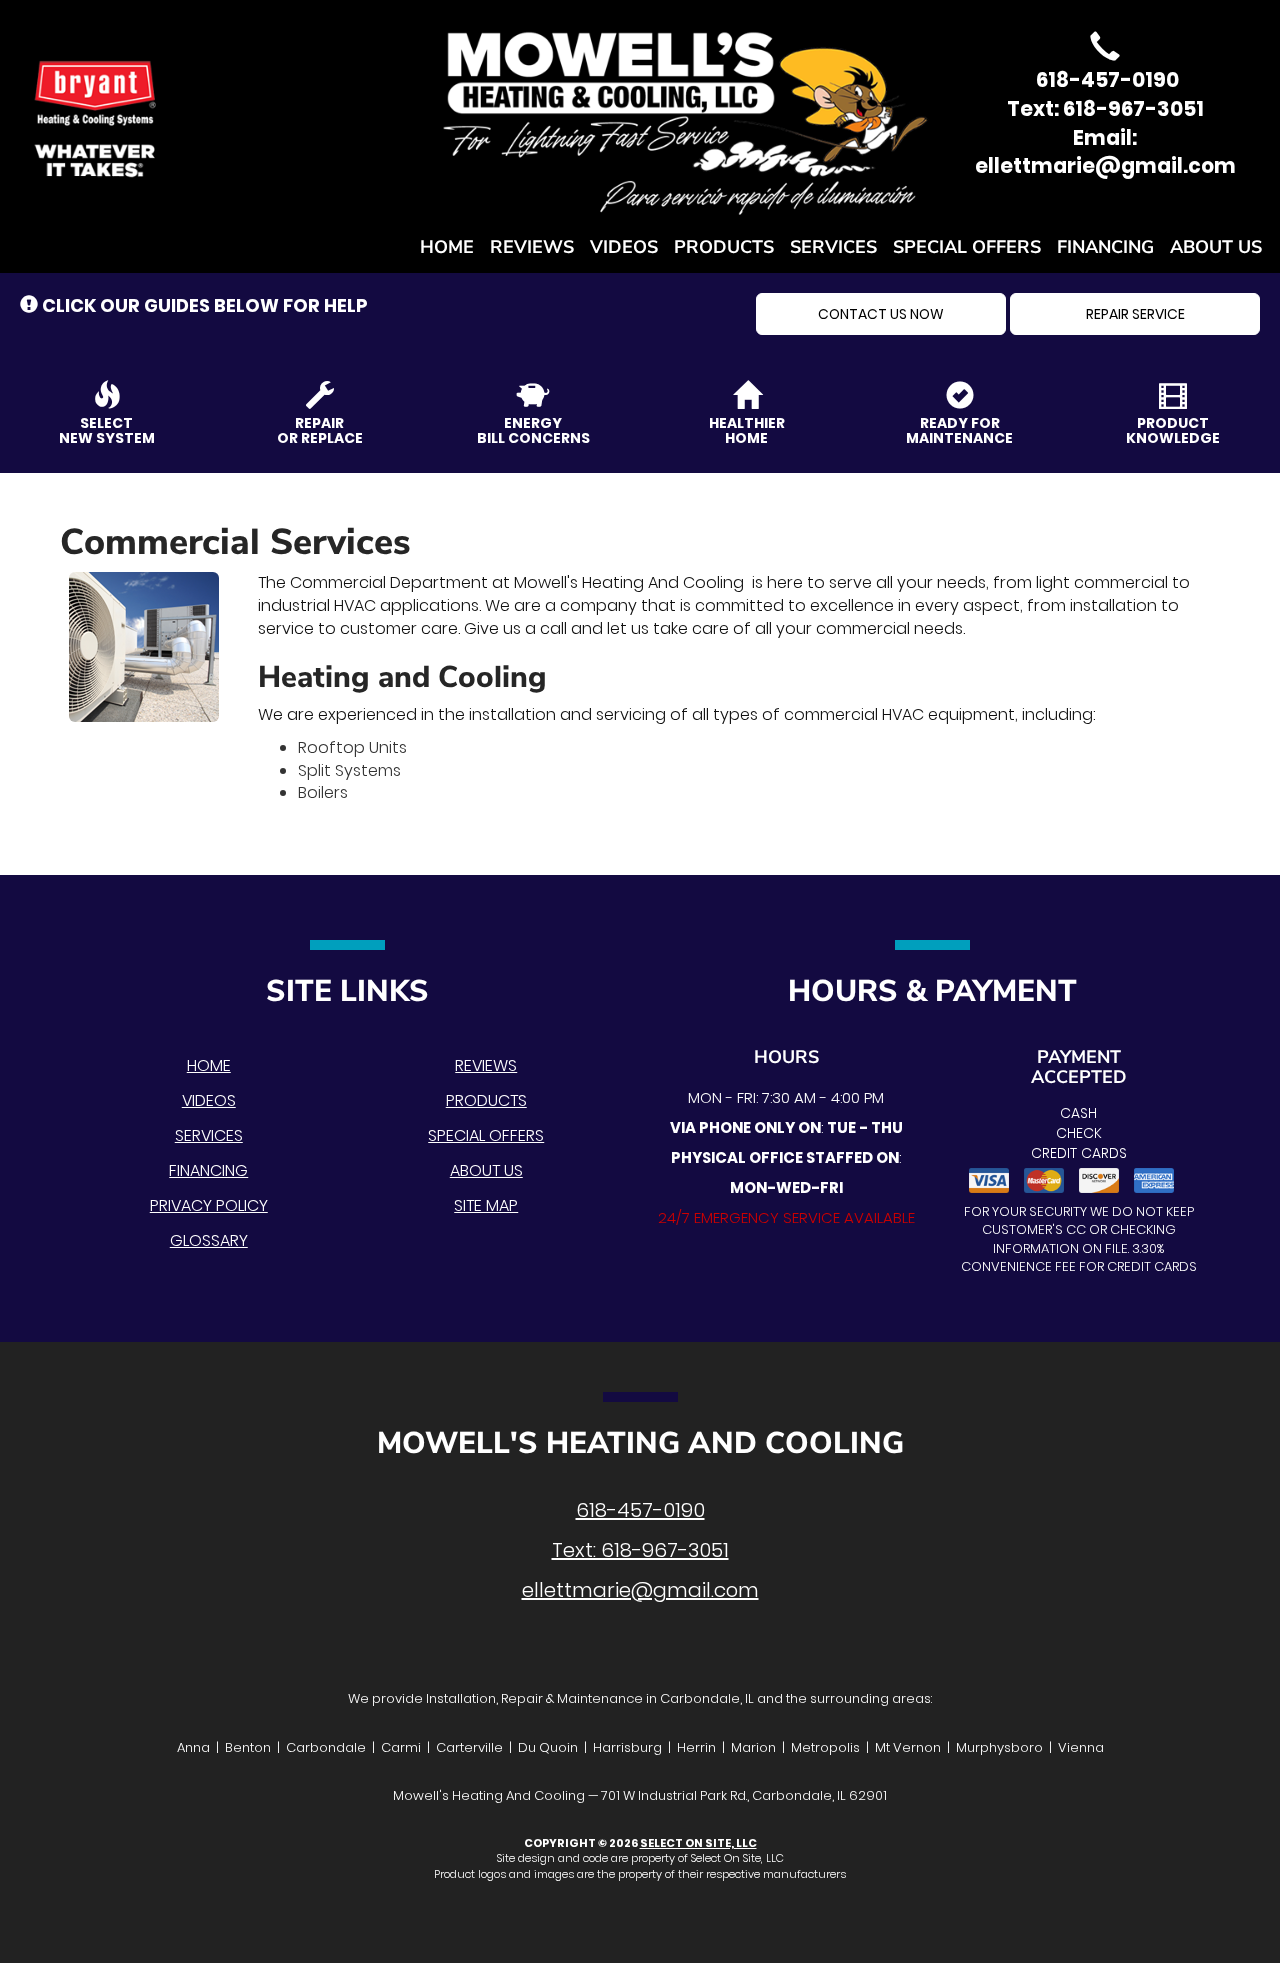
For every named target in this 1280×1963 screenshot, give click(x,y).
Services (833, 247)
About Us (1216, 247)
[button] (881, 314)
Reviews (532, 247)
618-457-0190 (640, 1510)
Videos (624, 247)
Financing (1105, 247)
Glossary (209, 1240)
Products (724, 247)
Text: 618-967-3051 (1105, 109)
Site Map (486, 1205)
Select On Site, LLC (698, 1843)
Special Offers (967, 247)
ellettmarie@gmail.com (640, 1590)
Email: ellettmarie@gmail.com (1105, 152)
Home (447, 247)
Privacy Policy (209, 1205)
